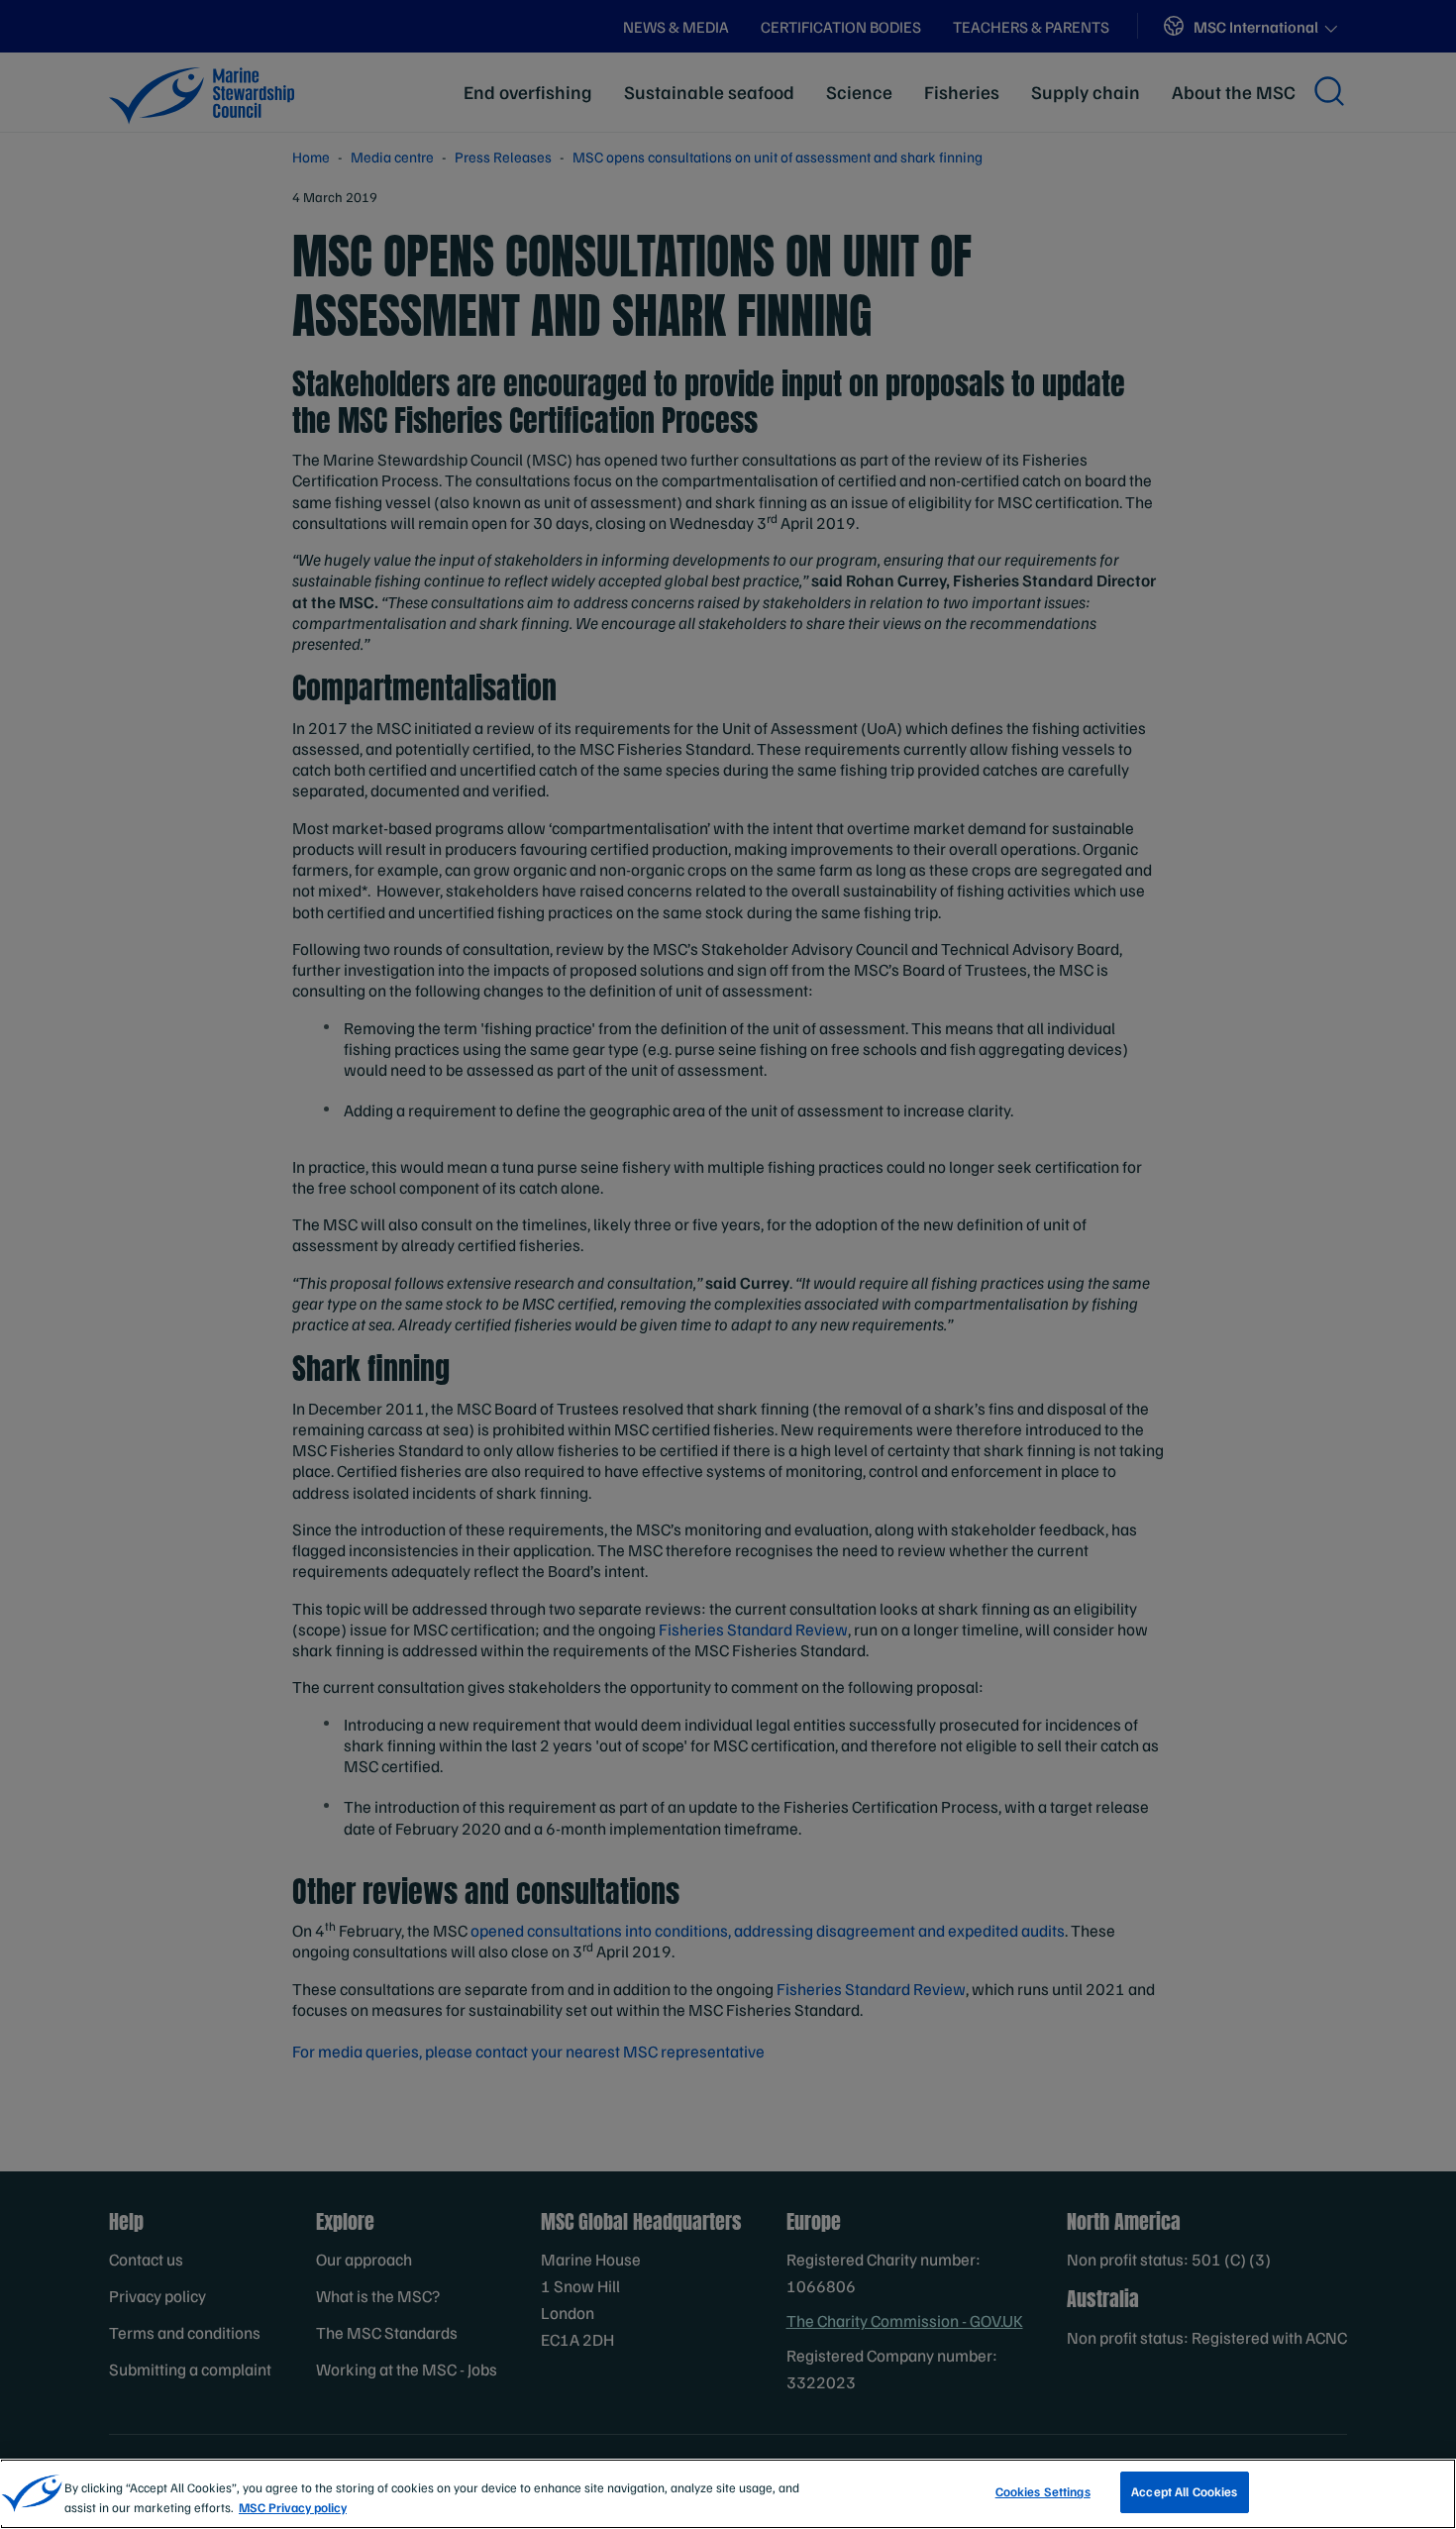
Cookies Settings (1043, 2491)
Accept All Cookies (1184, 2491)
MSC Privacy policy (293, 2507)
